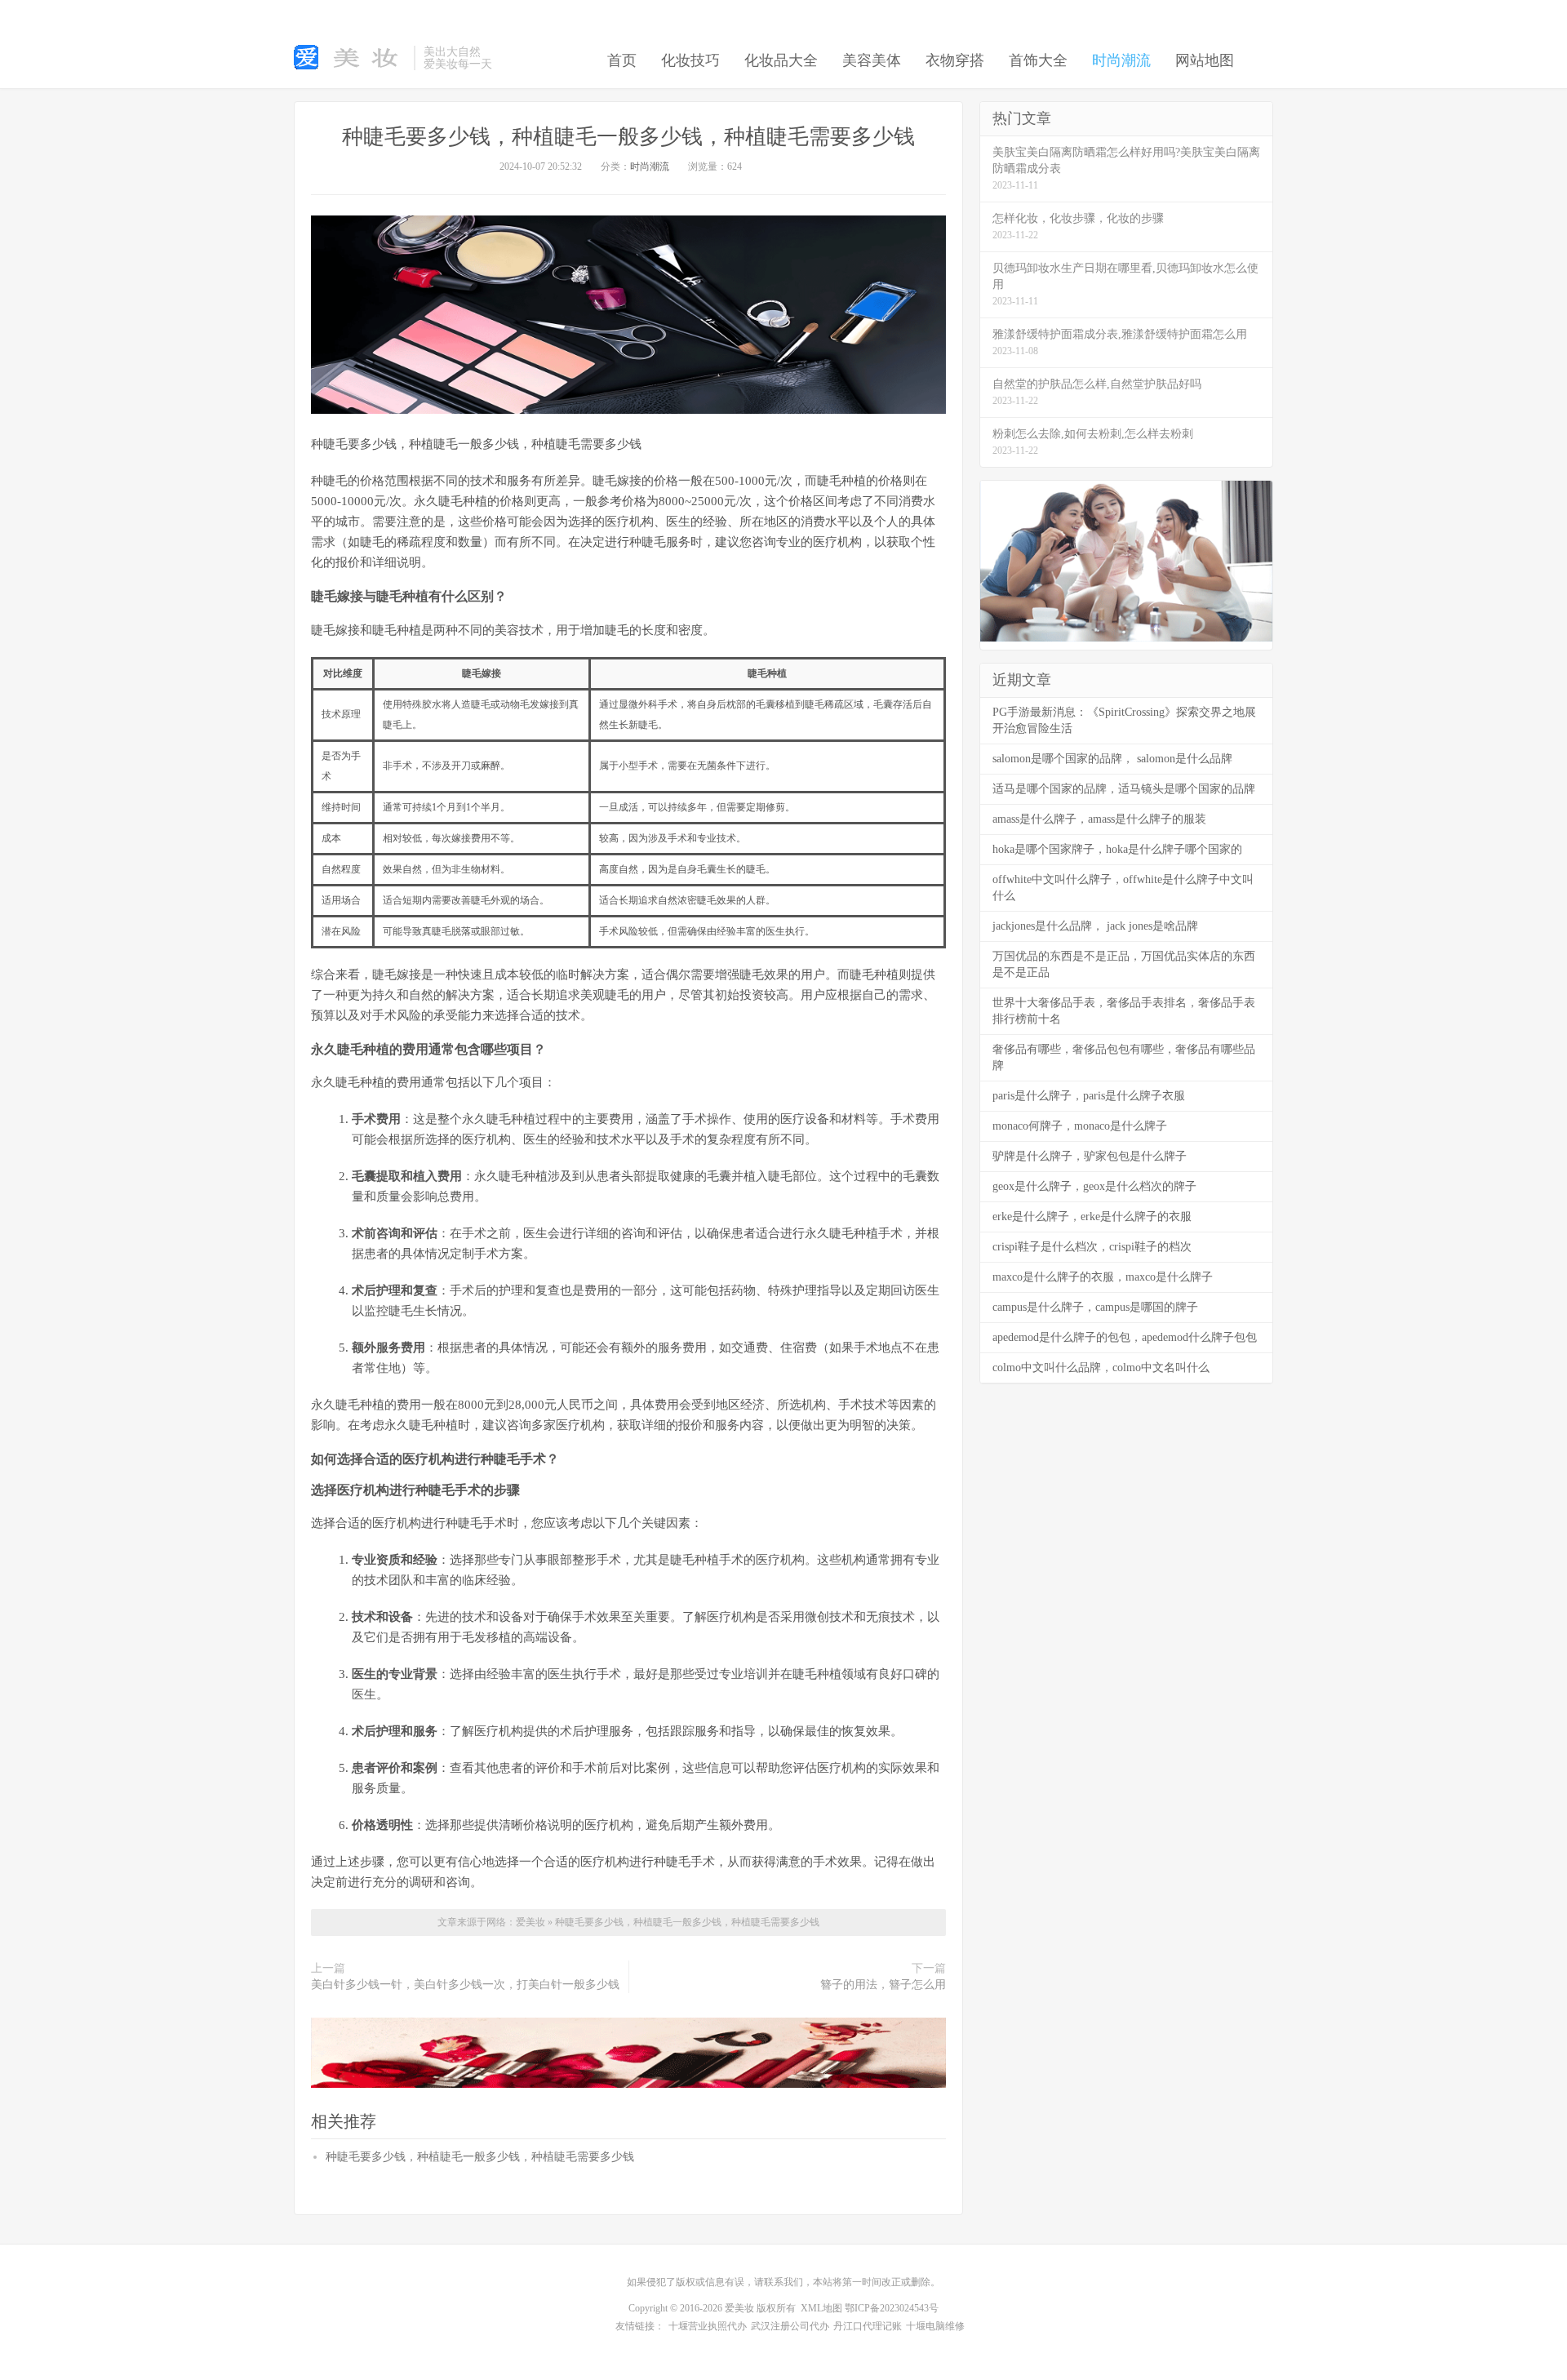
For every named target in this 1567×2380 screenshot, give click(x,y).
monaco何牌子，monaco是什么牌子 (1080, 1126)
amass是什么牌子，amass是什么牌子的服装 (1099, 819)
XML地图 (821, 2308)
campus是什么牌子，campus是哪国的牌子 (1095, 1307)
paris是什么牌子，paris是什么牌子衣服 (1089, 1096)
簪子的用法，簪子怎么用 (883, 1985)
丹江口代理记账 (868, 2326)
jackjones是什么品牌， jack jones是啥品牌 (1095, 926)
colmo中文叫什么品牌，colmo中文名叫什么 (1101, 1368)
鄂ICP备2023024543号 (892, 2308)
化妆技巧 (690, 60)
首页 (622, 60)
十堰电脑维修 (935, 2326)
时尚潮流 (1121, 60)
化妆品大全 (781, 60)
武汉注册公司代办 (790, 2326)
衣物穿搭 (955, 60)
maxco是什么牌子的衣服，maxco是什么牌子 (1103, 1277)
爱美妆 (532, 1922)
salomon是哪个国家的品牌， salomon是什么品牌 (1112, 759)
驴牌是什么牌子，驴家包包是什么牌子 (1090, 1156)
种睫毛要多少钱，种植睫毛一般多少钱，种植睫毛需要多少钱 (628, 137)
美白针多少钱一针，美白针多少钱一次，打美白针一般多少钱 (465, 1985)
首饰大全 (1038, 60)
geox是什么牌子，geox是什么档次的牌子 (1094, 1186)
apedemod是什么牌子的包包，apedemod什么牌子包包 (1125, 1337)
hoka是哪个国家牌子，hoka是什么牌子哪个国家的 (1117, 849)
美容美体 (872, 60)
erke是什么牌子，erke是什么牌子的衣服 (1092, 1217)
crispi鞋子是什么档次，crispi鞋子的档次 (1092, 1247)
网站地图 (1205, 60)
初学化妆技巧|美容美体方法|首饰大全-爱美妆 (350, 58)
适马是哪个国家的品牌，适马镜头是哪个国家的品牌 (1124, 789)
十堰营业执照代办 (708, 2326)
